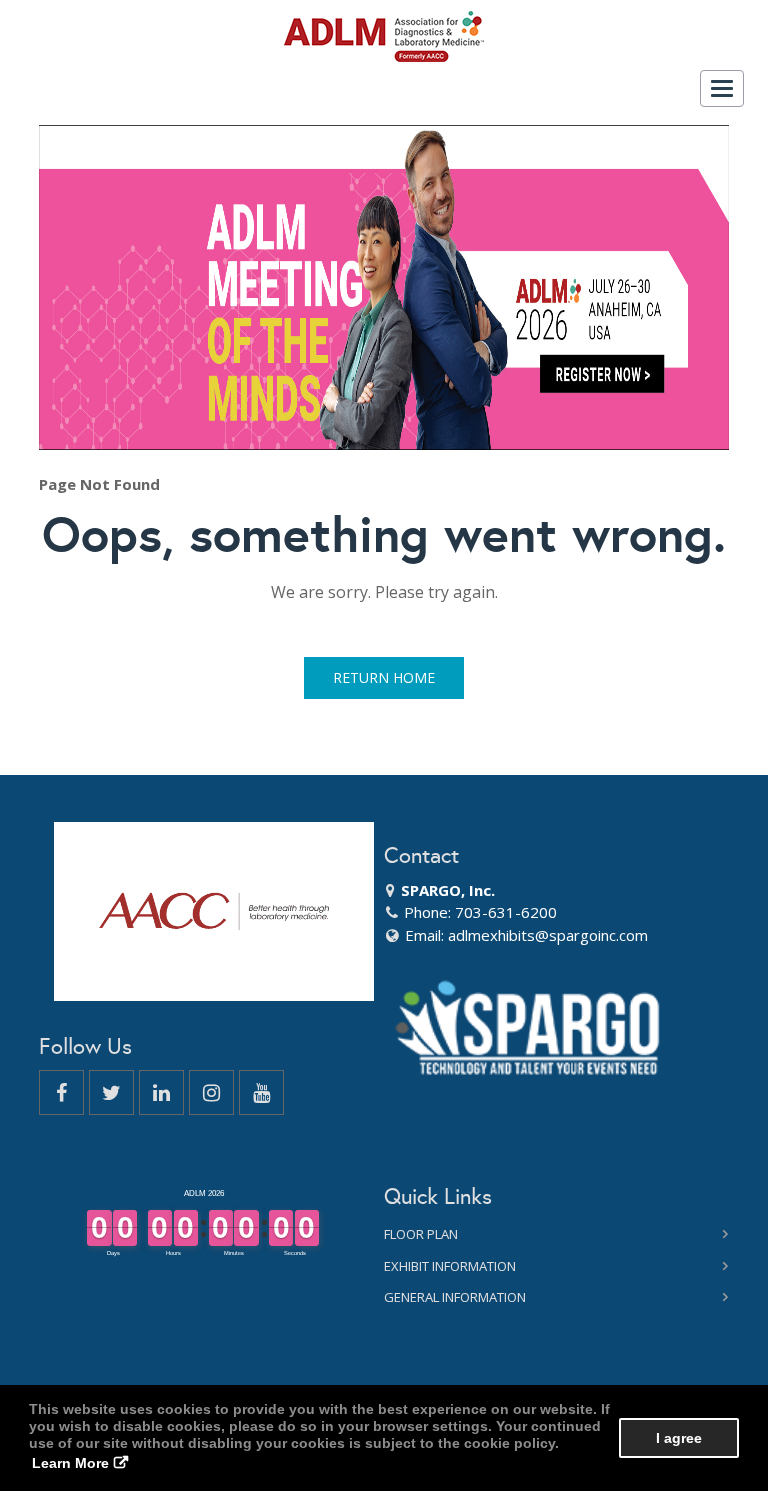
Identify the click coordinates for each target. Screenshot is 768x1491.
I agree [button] (679, 1438)
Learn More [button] (70, 1463)
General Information (455, 1297)
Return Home (384, 677)
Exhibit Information (450, 1266)
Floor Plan (421, 1234)
